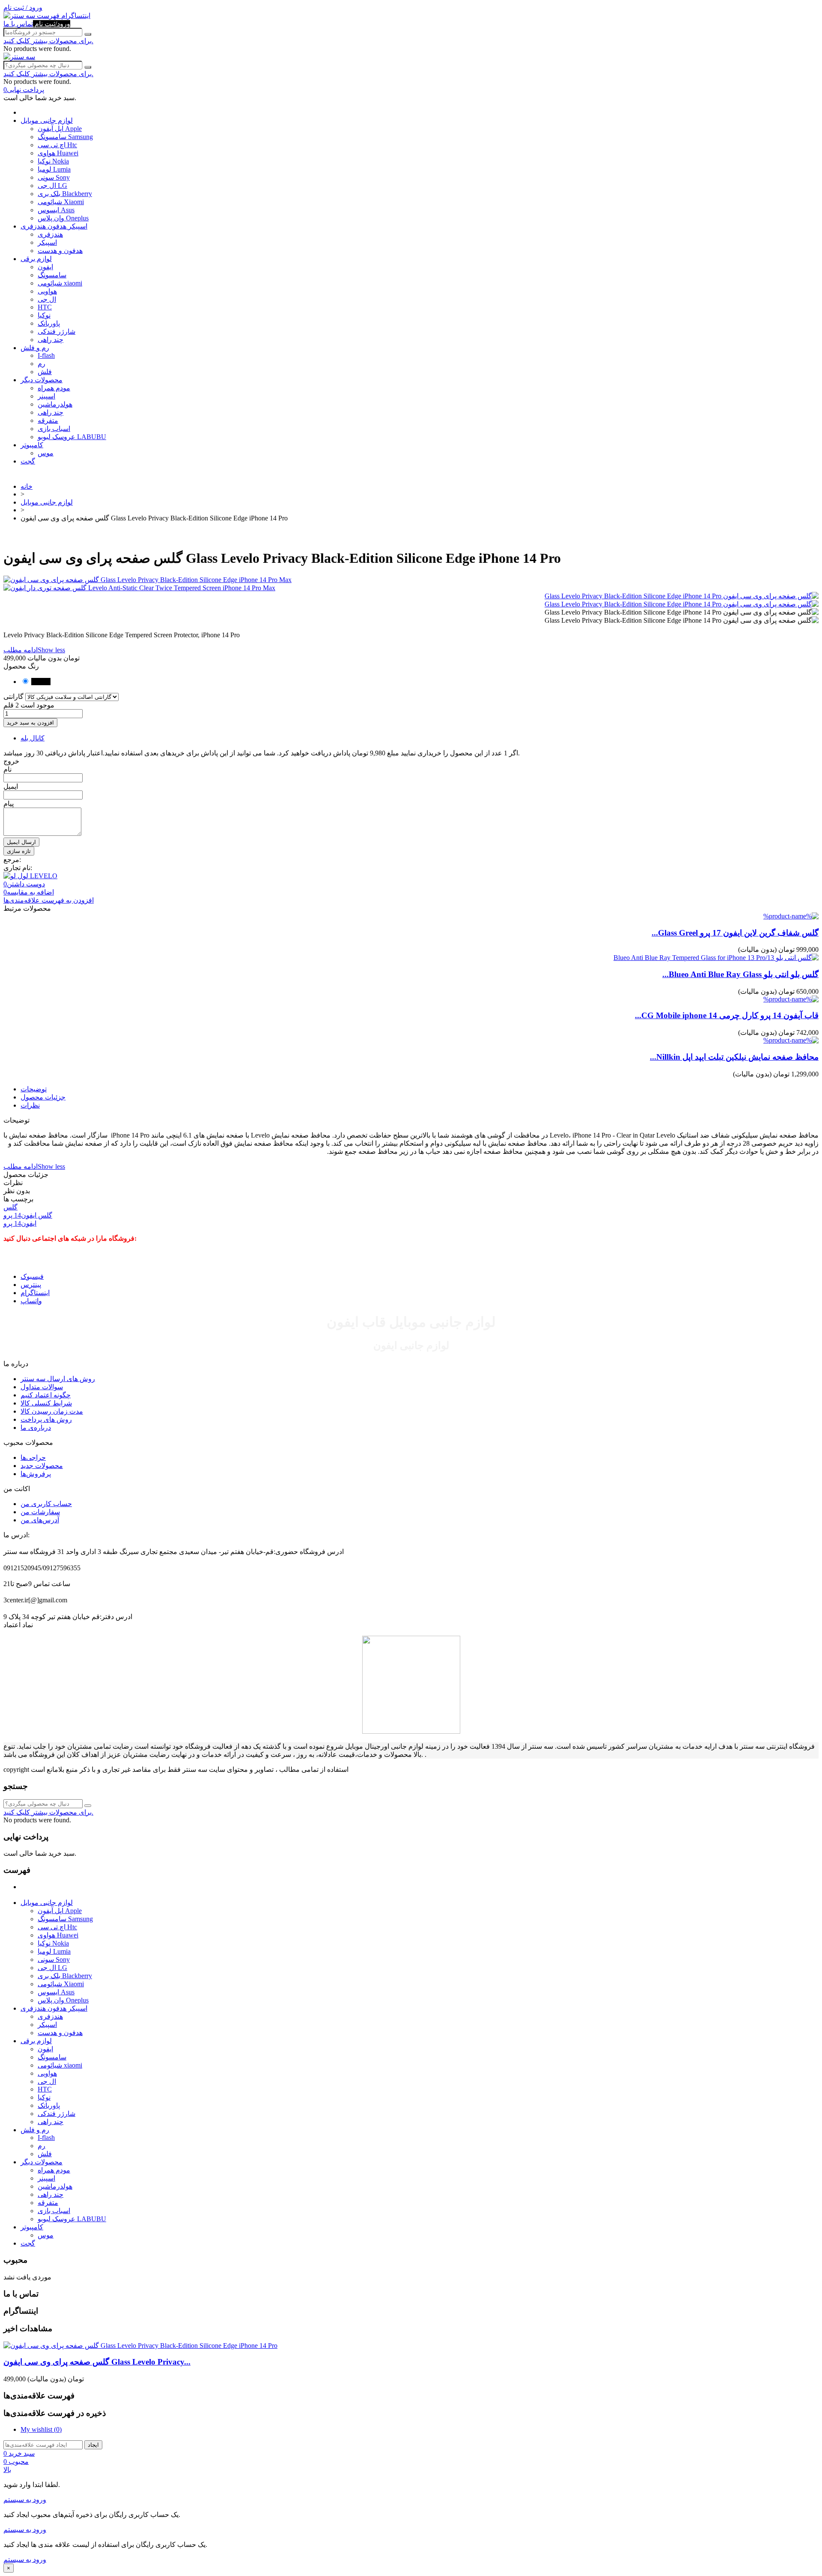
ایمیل (11, 786)
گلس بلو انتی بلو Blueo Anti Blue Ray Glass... (740, 974)
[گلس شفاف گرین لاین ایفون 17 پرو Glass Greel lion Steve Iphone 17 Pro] (791, 916)
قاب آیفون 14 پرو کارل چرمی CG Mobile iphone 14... (727, 1015)
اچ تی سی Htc (57, 145)
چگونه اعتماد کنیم (46, 1395)
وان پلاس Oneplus (63, 218)
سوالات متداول (42, 1387)
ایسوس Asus (56, 210)
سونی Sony (54, 177)
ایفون (45, 267)
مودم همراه (54, 388)
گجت (28, 461)
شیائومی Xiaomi (61, 202)
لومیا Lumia (54, 169)
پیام (9, 804)
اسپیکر (47, 242)
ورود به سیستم (25, 2500)
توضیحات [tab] (34, 1089)
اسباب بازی (54, 429)
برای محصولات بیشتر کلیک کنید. (48, 41)
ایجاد (93, 2445)
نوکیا (44, 315)
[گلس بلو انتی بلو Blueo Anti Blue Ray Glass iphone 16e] (716, 958)
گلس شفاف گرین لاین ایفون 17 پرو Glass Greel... (735, 933)
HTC (45, 307)
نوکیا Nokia (53, 161)
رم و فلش (35, 348)
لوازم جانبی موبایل (47, 120)
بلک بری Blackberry (65, 194)
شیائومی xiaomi (60, 283)
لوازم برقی (36, 259)
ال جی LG (52, 186)
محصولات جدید (42, 1466)
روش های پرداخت (46, 1419)
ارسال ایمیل (21, 842)
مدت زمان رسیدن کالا (52, 1411)
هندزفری (50, 234)
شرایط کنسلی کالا (46, 1403)
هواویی (47, 291)
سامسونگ (52, 275)
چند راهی (51, 340)
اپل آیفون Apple (60, 129)
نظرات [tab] (30, 1105)
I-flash (46, 355)
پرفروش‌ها (36, 1474)
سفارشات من (40, 1512)
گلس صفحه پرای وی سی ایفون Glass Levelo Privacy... (97, 2362)
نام (7, 769)
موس (46, 453)
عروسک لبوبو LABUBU (72, 437)
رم (42, 364)
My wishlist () (41, 2429)
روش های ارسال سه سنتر (58, 1379)
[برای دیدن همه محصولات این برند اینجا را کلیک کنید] (30, 876)
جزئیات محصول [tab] (43, 1097)
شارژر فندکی (57, 331)
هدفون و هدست (60, 251)
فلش (45, 372)
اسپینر (46, 396)
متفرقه (48, 420)
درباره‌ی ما (36, 1428)
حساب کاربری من (46, 1504)
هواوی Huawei (58, 153)
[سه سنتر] (20, 16)
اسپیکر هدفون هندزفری (54, 226)
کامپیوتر (32, 445)
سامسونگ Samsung (65, 137)
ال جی (47, 299)
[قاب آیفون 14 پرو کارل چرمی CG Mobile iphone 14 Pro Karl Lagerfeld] (791, 999)
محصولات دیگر (42, 380)
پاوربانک (49, 323)
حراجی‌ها (33, 1457)
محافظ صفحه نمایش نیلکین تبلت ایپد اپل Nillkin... (734, 1057)
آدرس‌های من (40, 1520)
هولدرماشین (55, 404)
